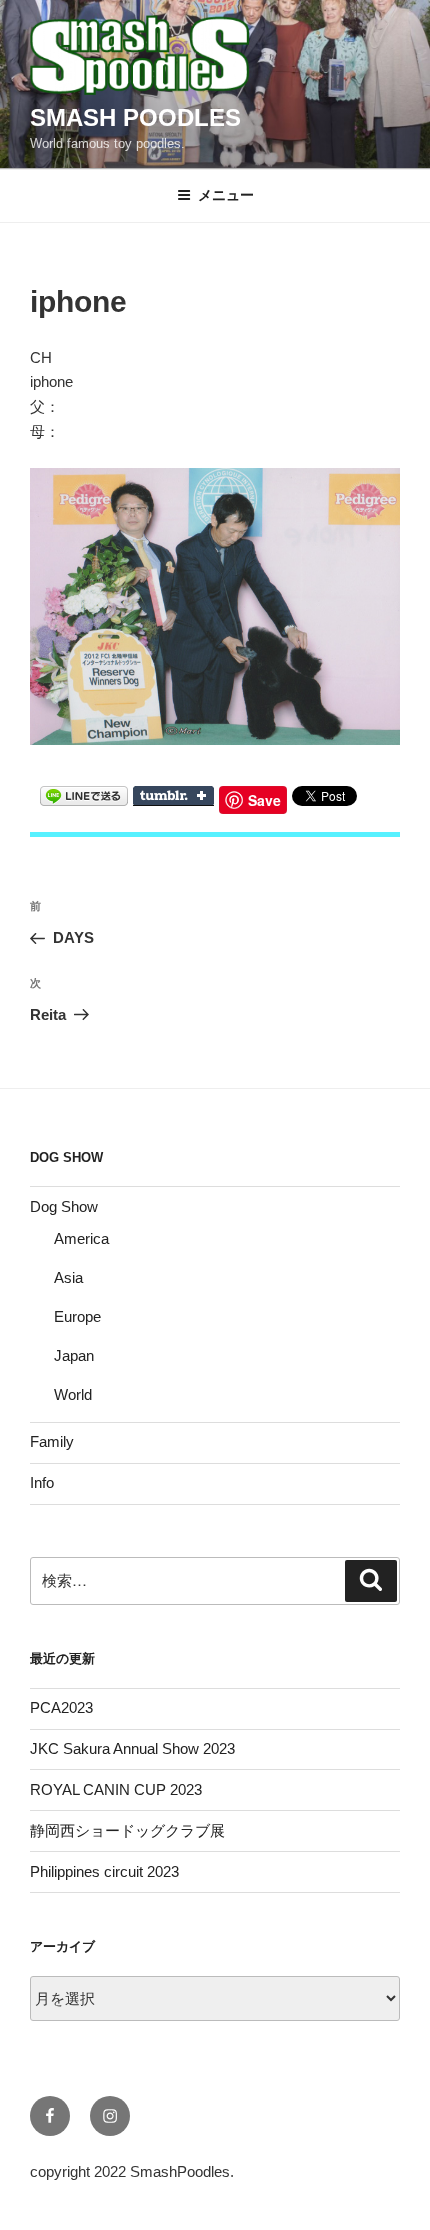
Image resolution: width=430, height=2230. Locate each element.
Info (42, 1482)
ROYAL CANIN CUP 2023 (116, 1789)
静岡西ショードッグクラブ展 (127, 1830)
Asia (68, 1277)
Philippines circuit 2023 (104, 1871)
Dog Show (64, 1206)
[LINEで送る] (84, 794)
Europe (77, 1316)
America (81, 1238)
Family (52, 1441)
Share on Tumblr (173, 796)
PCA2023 (61, 1707)
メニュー (226, 195)
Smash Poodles (135, 117)
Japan (74, 1355)
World (73, 1394)
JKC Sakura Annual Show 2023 (132, 1748)
